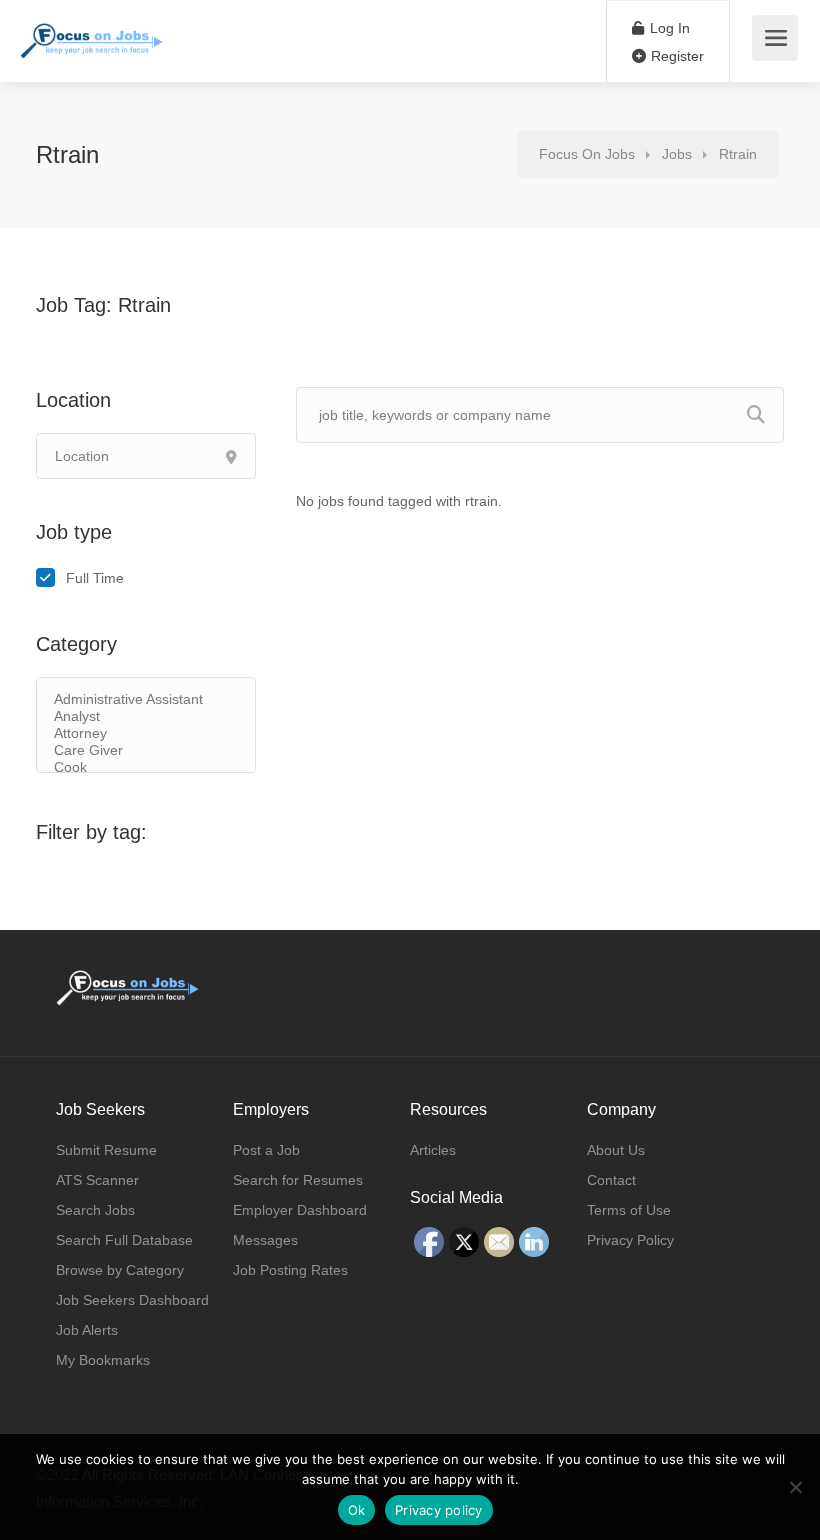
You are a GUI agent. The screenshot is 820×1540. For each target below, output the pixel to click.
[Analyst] (146, 716)
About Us (616, 1150)
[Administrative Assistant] (146, 699)
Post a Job (266, 1150)
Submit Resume (106, 1150)
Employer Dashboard (300, 1210)
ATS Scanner (97, 1180)
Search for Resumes (298, 1180)
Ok (357, 1510)
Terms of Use (629, 1210)
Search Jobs (95, 1210)
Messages (265, 1240)
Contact (611, 1180)
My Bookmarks (103, 1360)
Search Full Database (124, 1240)
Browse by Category (120, 1270)
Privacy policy (439, 1510)
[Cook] (146, 767)
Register (675, 56)
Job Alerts (87, 1330)
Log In (668, 28)
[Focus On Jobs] (92, 30)
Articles (433, 1150)
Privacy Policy (630, 1240)
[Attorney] (146, 733)
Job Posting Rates (290, 1270)
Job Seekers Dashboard (132, 1300)
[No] (795, 1487)
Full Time (95, 578)
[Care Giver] (146, 750)
